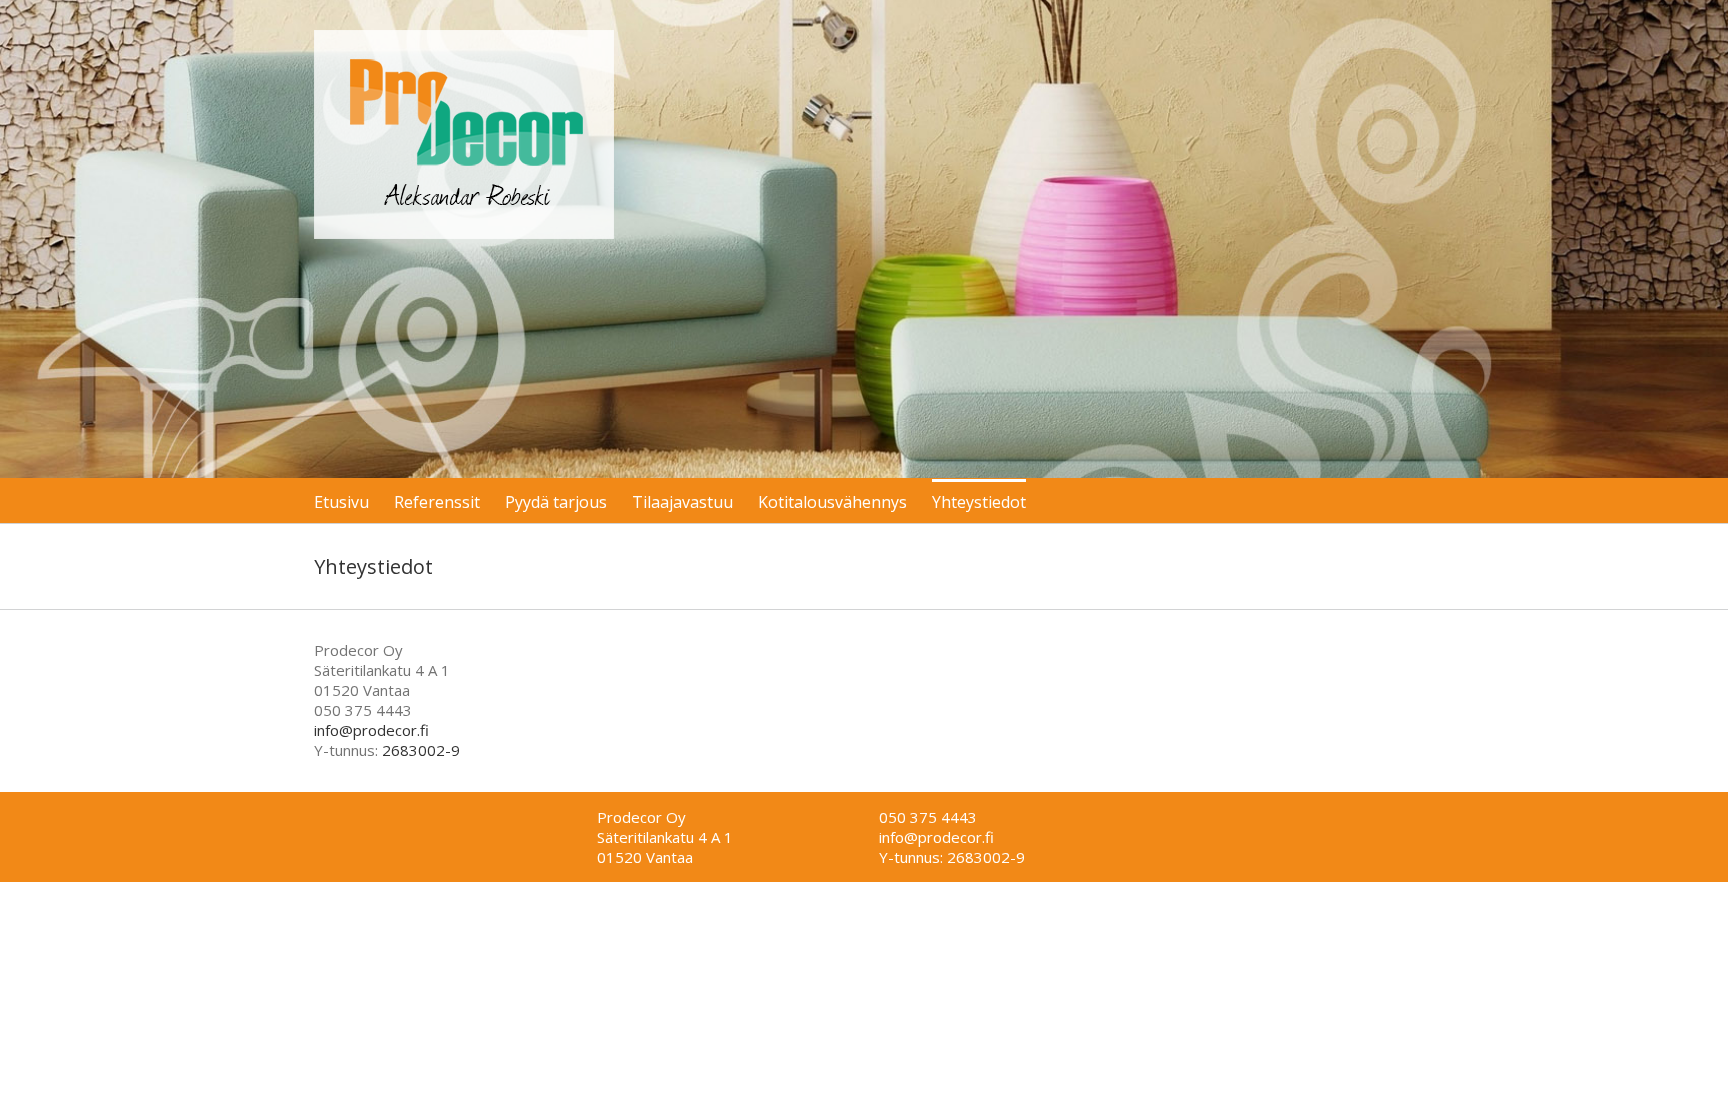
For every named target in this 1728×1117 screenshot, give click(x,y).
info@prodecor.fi (371, 730)
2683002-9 (421, 750)
